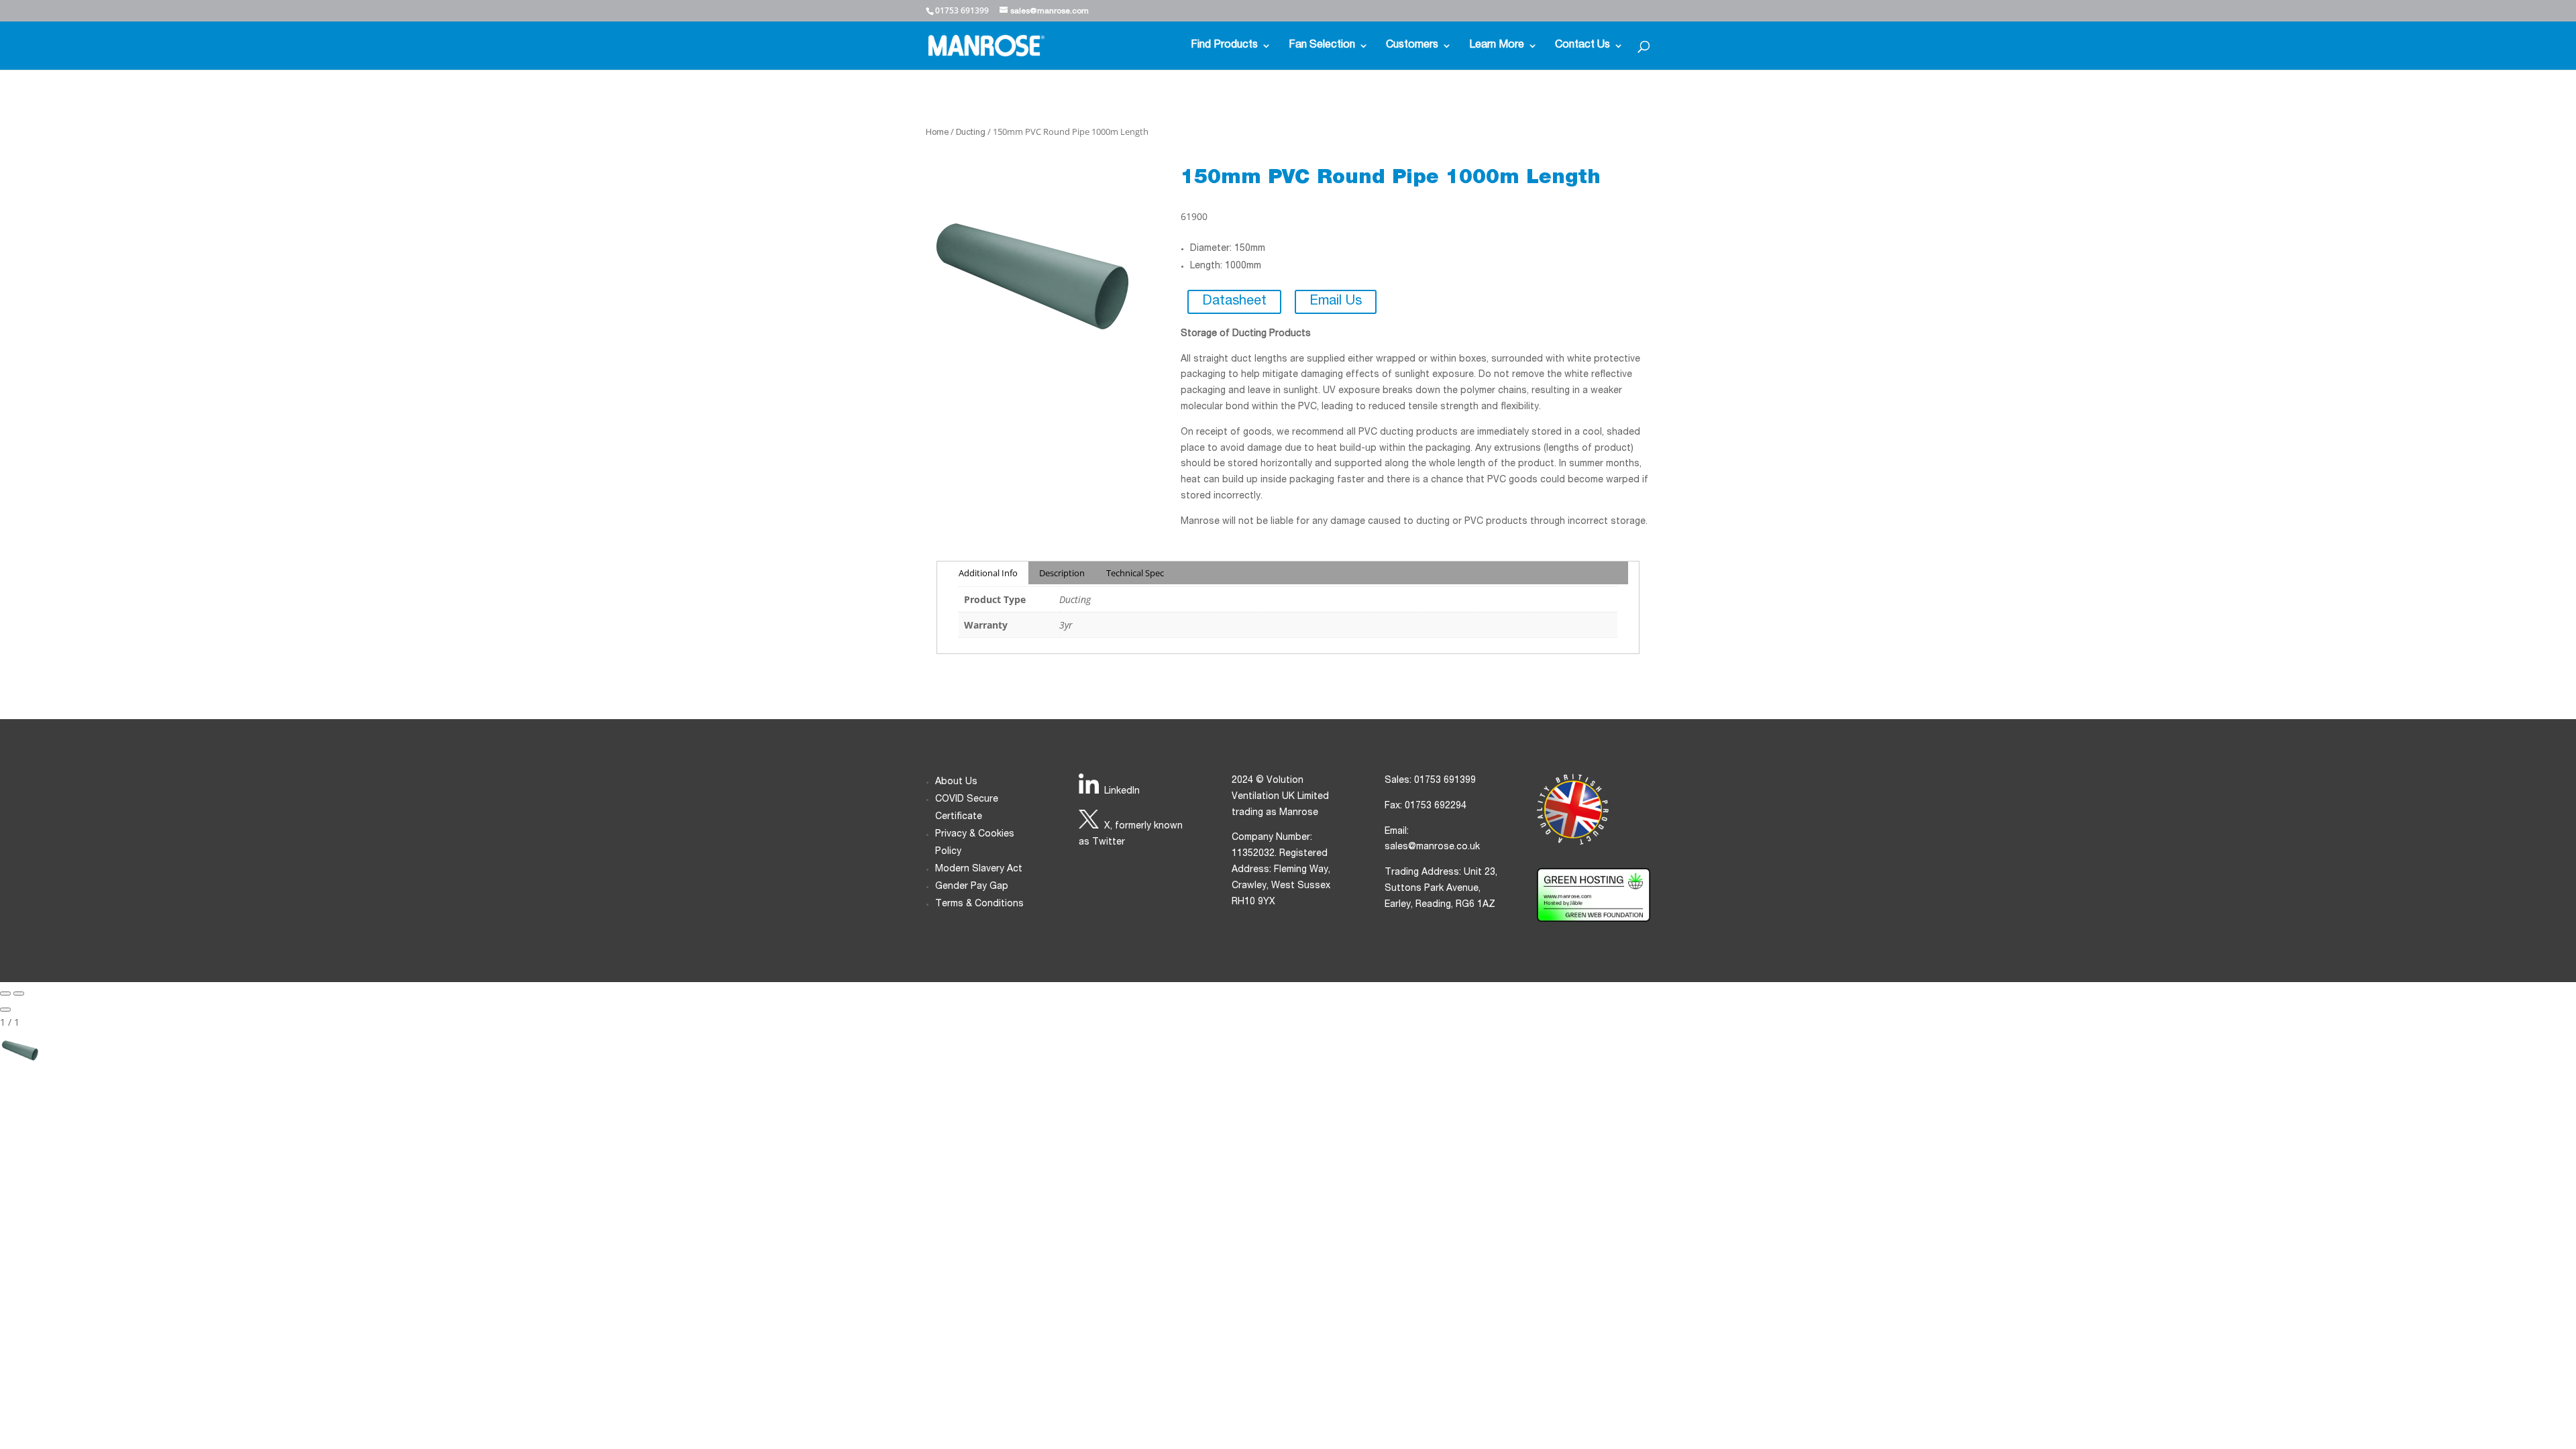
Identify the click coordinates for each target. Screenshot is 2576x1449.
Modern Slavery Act (979, 869)
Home (937, 133)
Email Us (1336, 302)
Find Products (1224, 46)
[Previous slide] (5, 994)
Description (1062, 573)
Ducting (971, 133)
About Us (956, 782)
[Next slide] (19, 994)
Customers (1412, 46)
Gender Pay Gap (972, 887)
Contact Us (1582, 46)
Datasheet (1234, 302)
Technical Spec (1135, 573)
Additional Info (988, 573)
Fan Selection (1322, 46)
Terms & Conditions (979, 904)
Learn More (1497, 46)
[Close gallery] (5, 1010)
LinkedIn (1122, 792)
